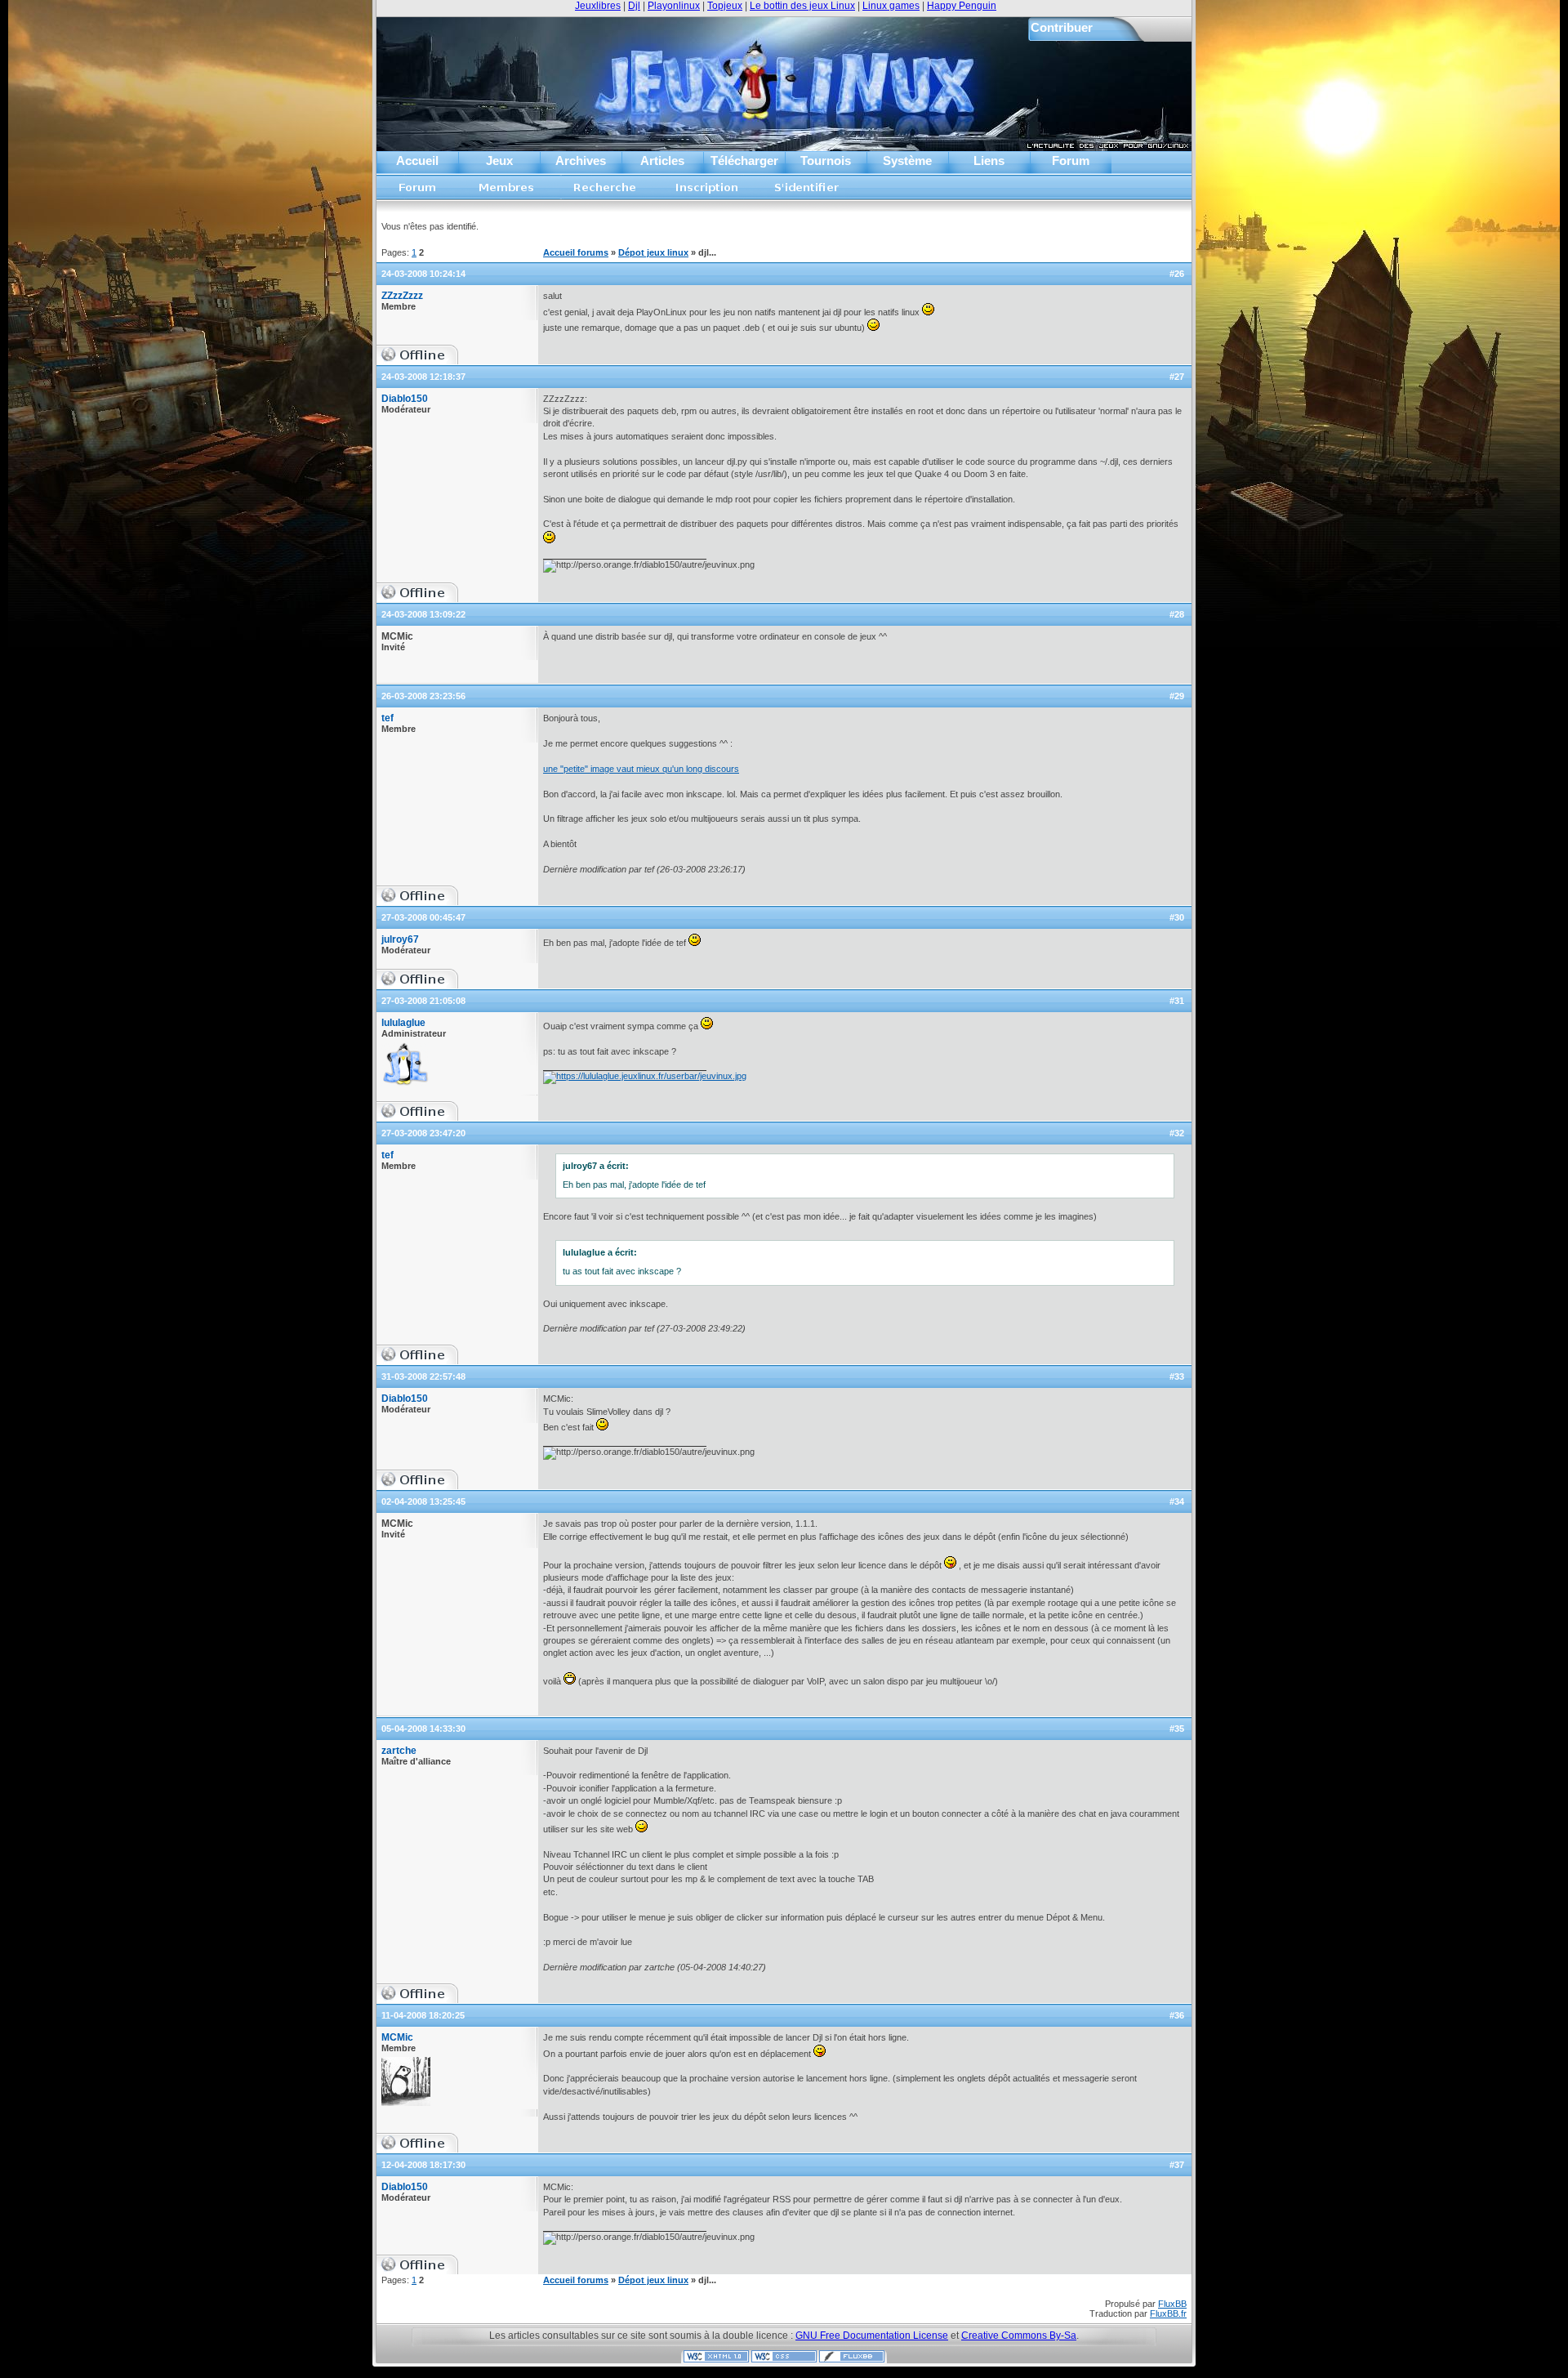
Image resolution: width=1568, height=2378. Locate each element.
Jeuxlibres (598, 6)
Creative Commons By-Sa (1019, 2336)
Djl (634, 6)
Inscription (706, 192)
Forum (1071, 161)
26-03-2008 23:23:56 (423, 696)
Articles (662, 161)
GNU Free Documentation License (872, 2336)
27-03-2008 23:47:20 (423, 1133)
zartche (399, 1751)
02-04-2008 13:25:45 (423, 1501)
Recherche (605, 192)
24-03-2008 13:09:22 (423, 614)
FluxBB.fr (1168, 2313)
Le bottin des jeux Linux (802, 6)
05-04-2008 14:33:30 (423, 1729)
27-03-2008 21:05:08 (423, 1001)
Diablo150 (405, 399)
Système (907, 161)
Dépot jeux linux (653, 252)
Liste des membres (507, 192)
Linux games (891, 6)
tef (388, 718)
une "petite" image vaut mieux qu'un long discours (641, 769)
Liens (989, 161)
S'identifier (807, 192)
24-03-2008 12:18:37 (423, 377)
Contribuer (1062, 27)
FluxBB (1172, 2304)
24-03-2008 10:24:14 (423, 274)
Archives (581, 161)
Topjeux (725, 6)
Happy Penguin (962, 6)
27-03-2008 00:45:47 (423, 917)
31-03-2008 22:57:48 (423, 1376)
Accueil (417, 161)
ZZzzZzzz (402, 296)
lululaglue (403, 1023)
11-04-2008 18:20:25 (423, 2015)
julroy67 (400, 939)
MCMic (397, 2037)
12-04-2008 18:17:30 (423, 2165)
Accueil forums (418, 192)
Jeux (499, 161)
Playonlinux (674, 6)
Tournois (826, 161)
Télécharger (744, 161)
